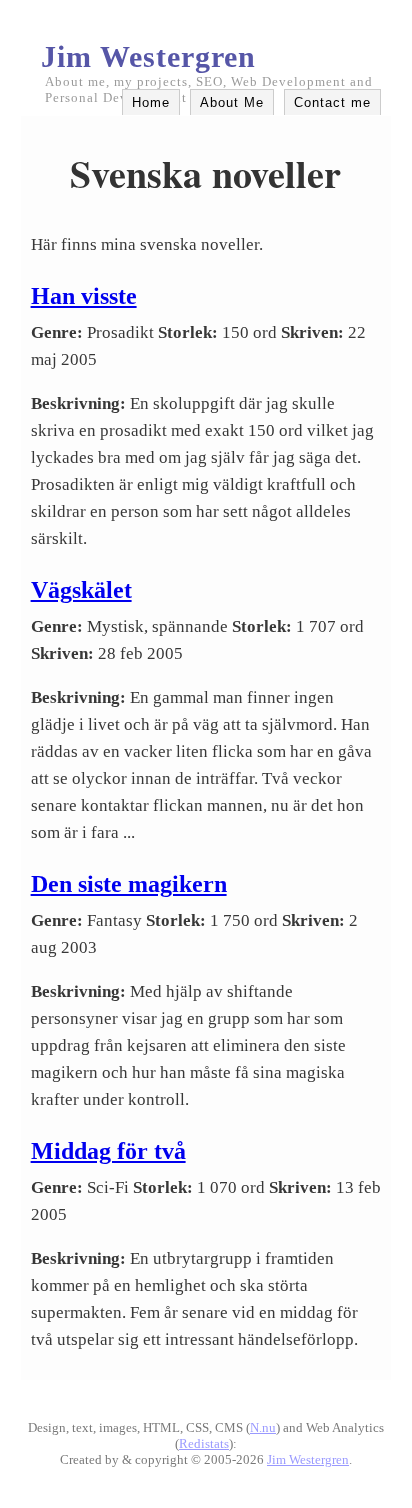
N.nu (263, 1427)
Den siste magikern (129, 884)
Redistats (204, 1443)
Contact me (332, 102)
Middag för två (108, 1151)
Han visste (84, 296)
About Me (232, 102)
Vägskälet (81, 590)
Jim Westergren (148, 56)
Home (151, 102)
